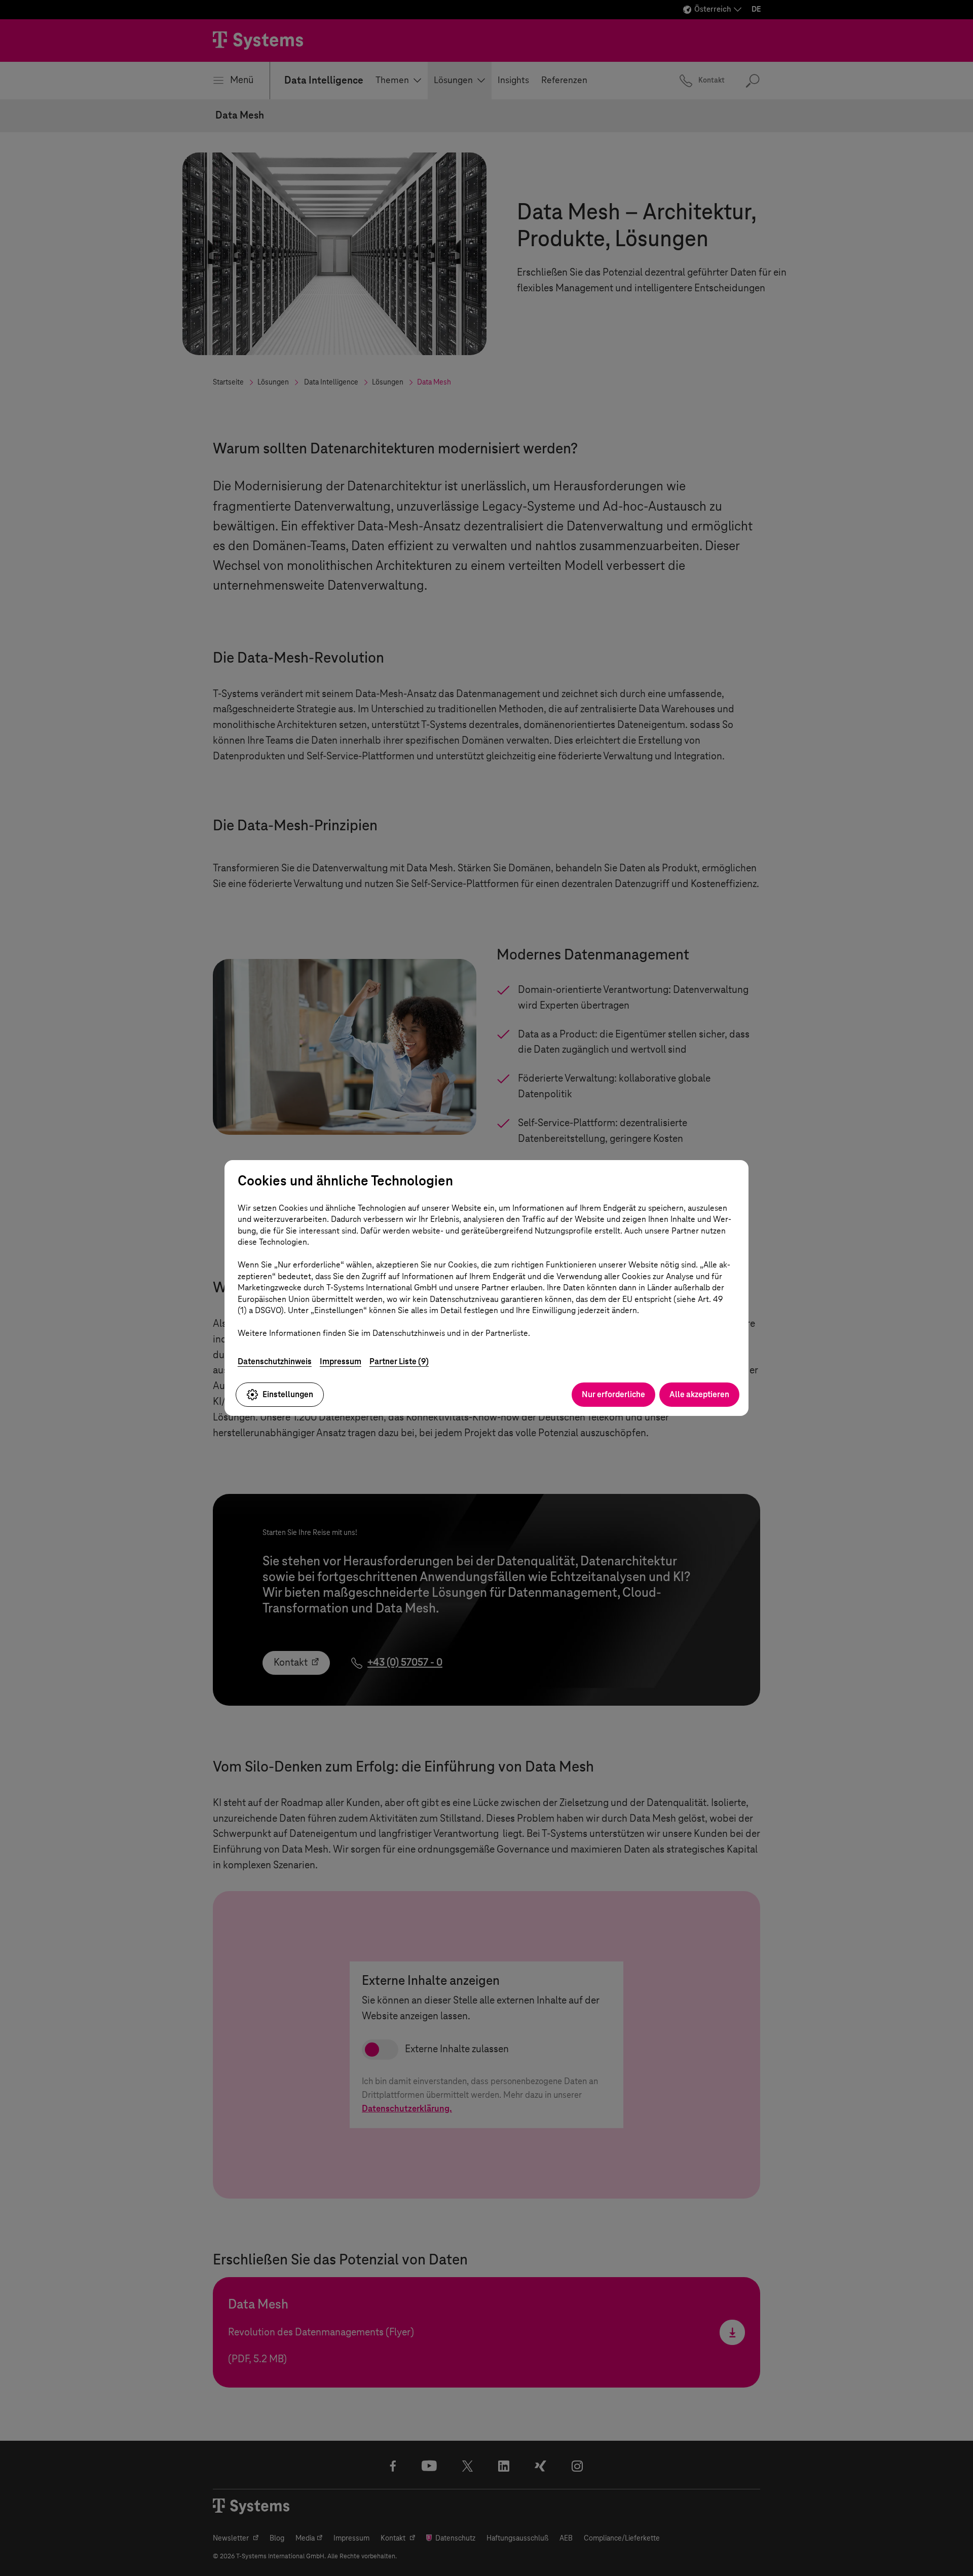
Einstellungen (288, 1394)
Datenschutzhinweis (275, 1361)
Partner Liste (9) (399, 1361)
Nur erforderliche (613, 1394)
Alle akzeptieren (699, 1394)
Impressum (341, 1361)
